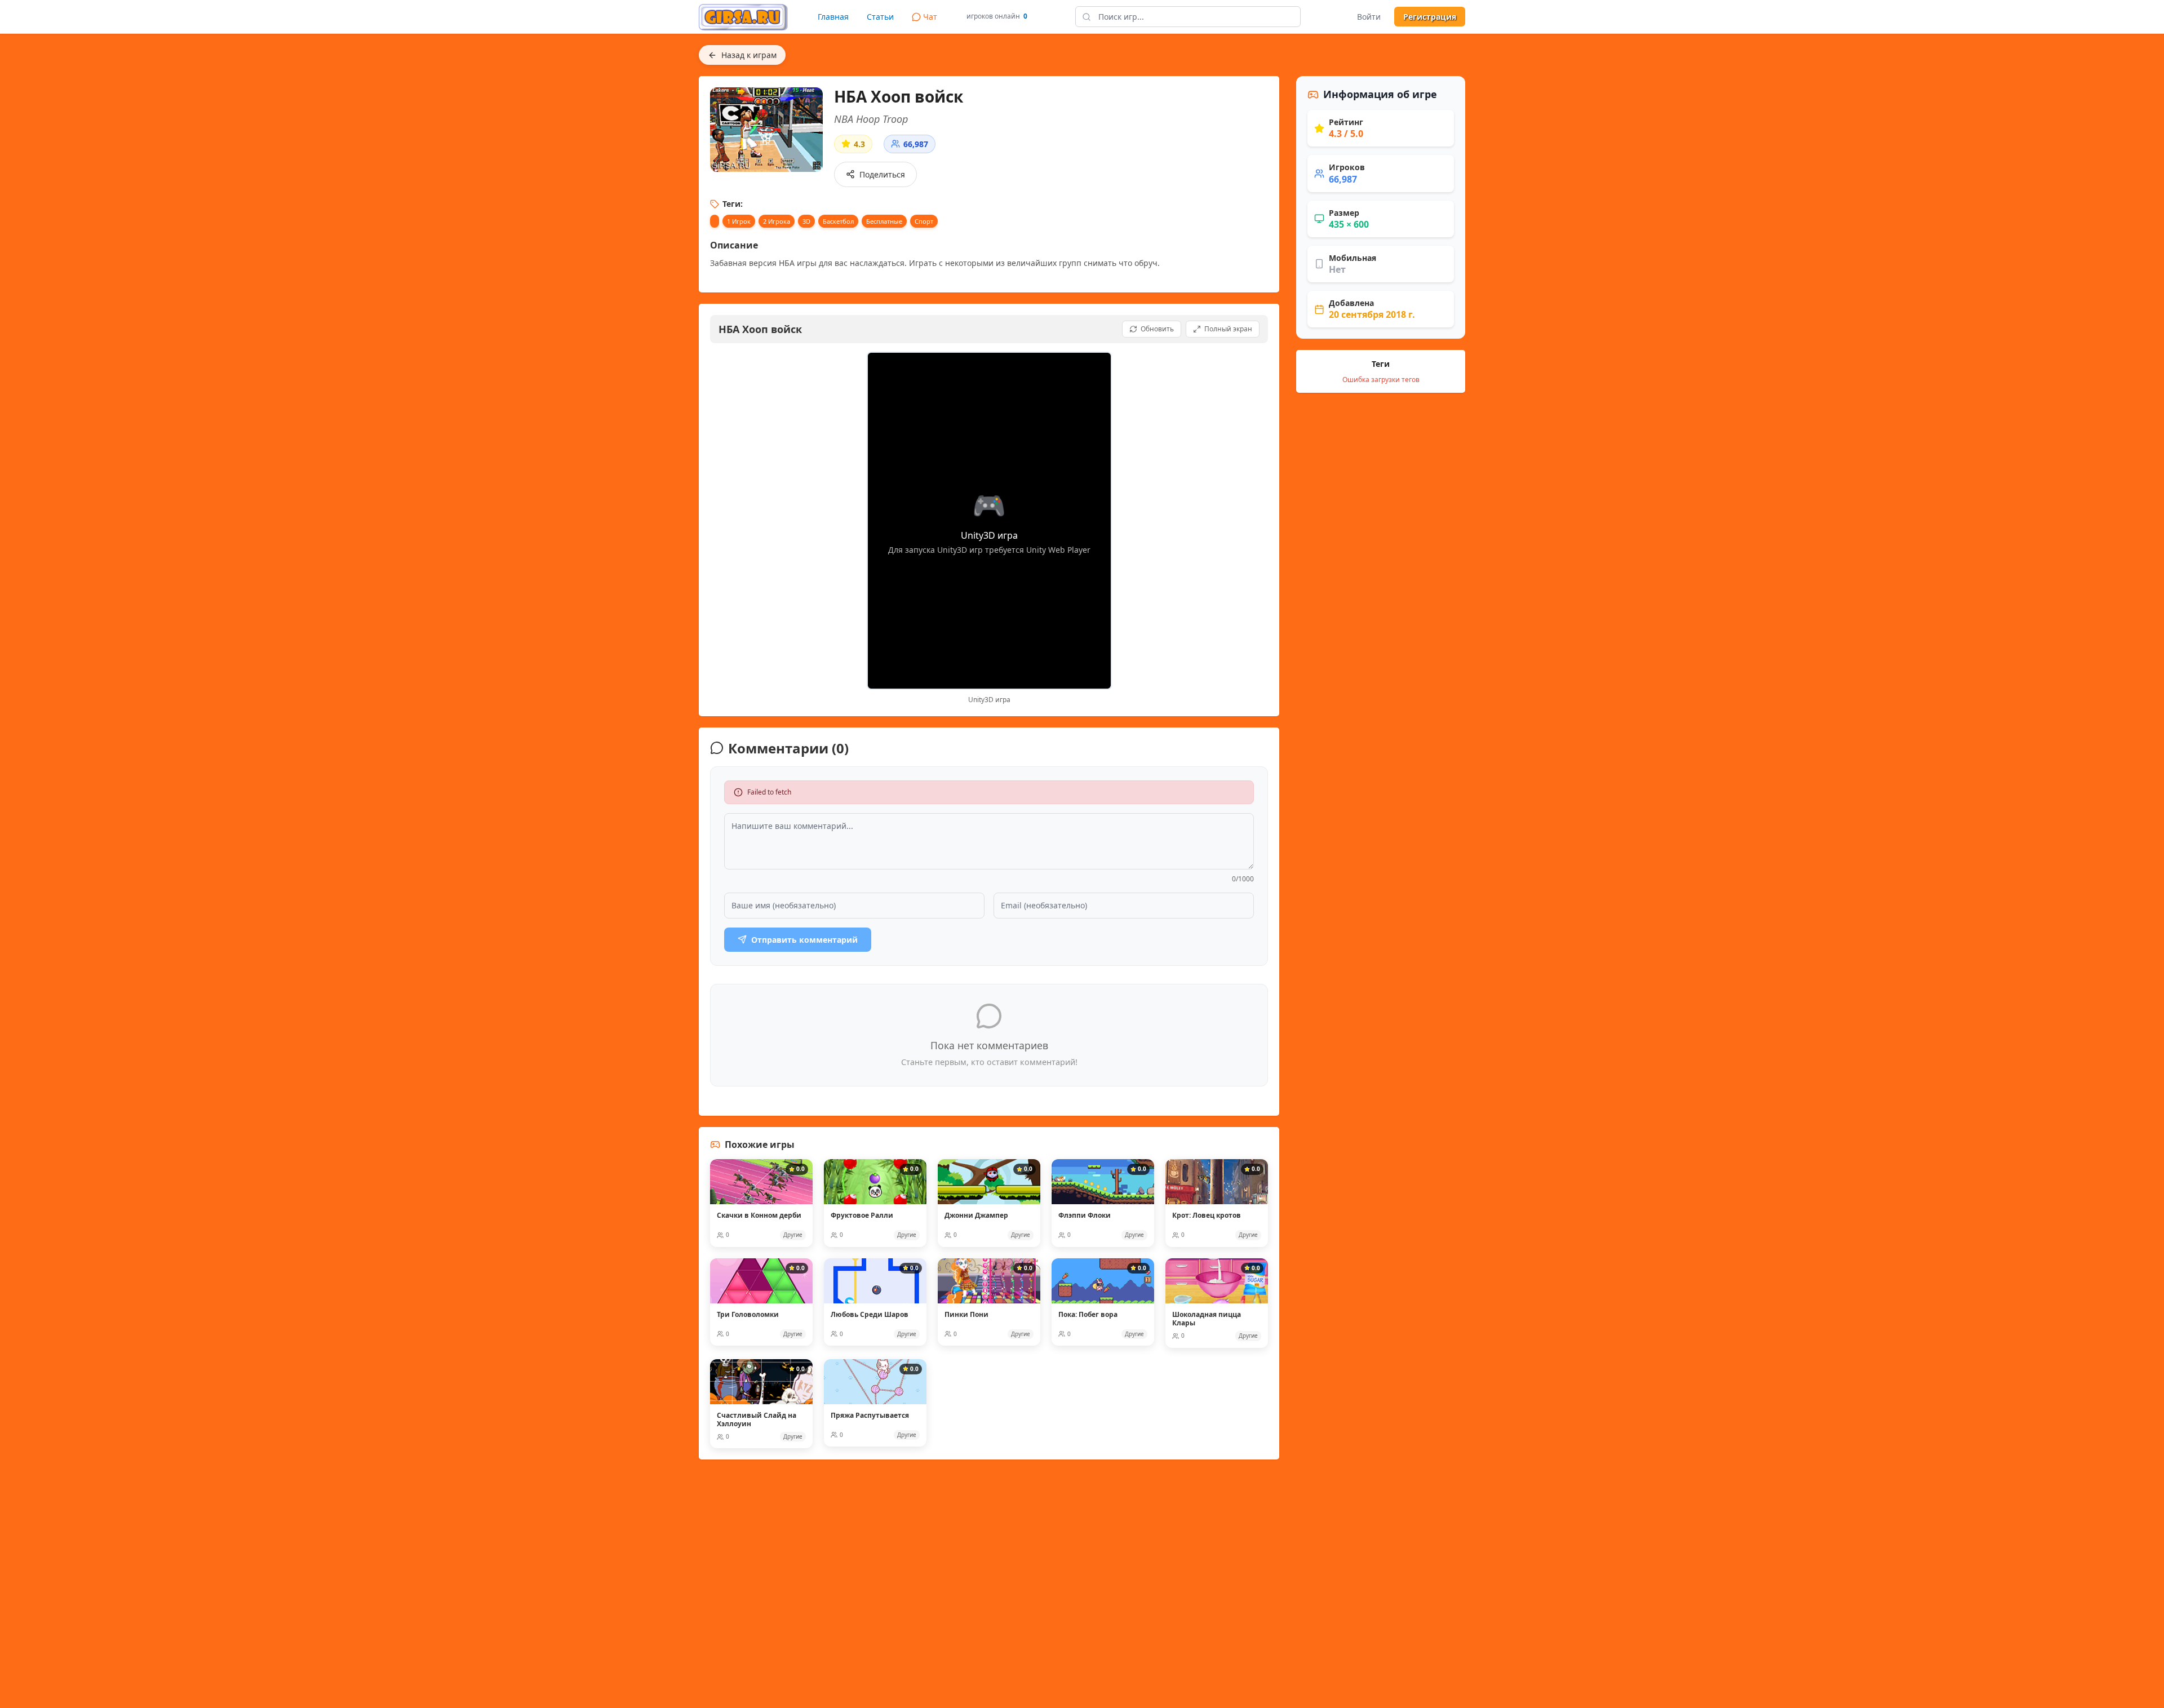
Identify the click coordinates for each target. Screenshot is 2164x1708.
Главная (833, 17)
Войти (1369, 17)
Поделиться (882, 174)
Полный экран (1228, 329)
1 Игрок (739, 221)
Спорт (924, 221)
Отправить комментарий (804, 940)
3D (806, 221)
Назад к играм (749, 55)
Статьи (880, 17)
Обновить (1157, 329)
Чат (930, 17)
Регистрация (1430, 17)
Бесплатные (884, 221)
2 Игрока (777, 221)
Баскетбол (838, 221)
